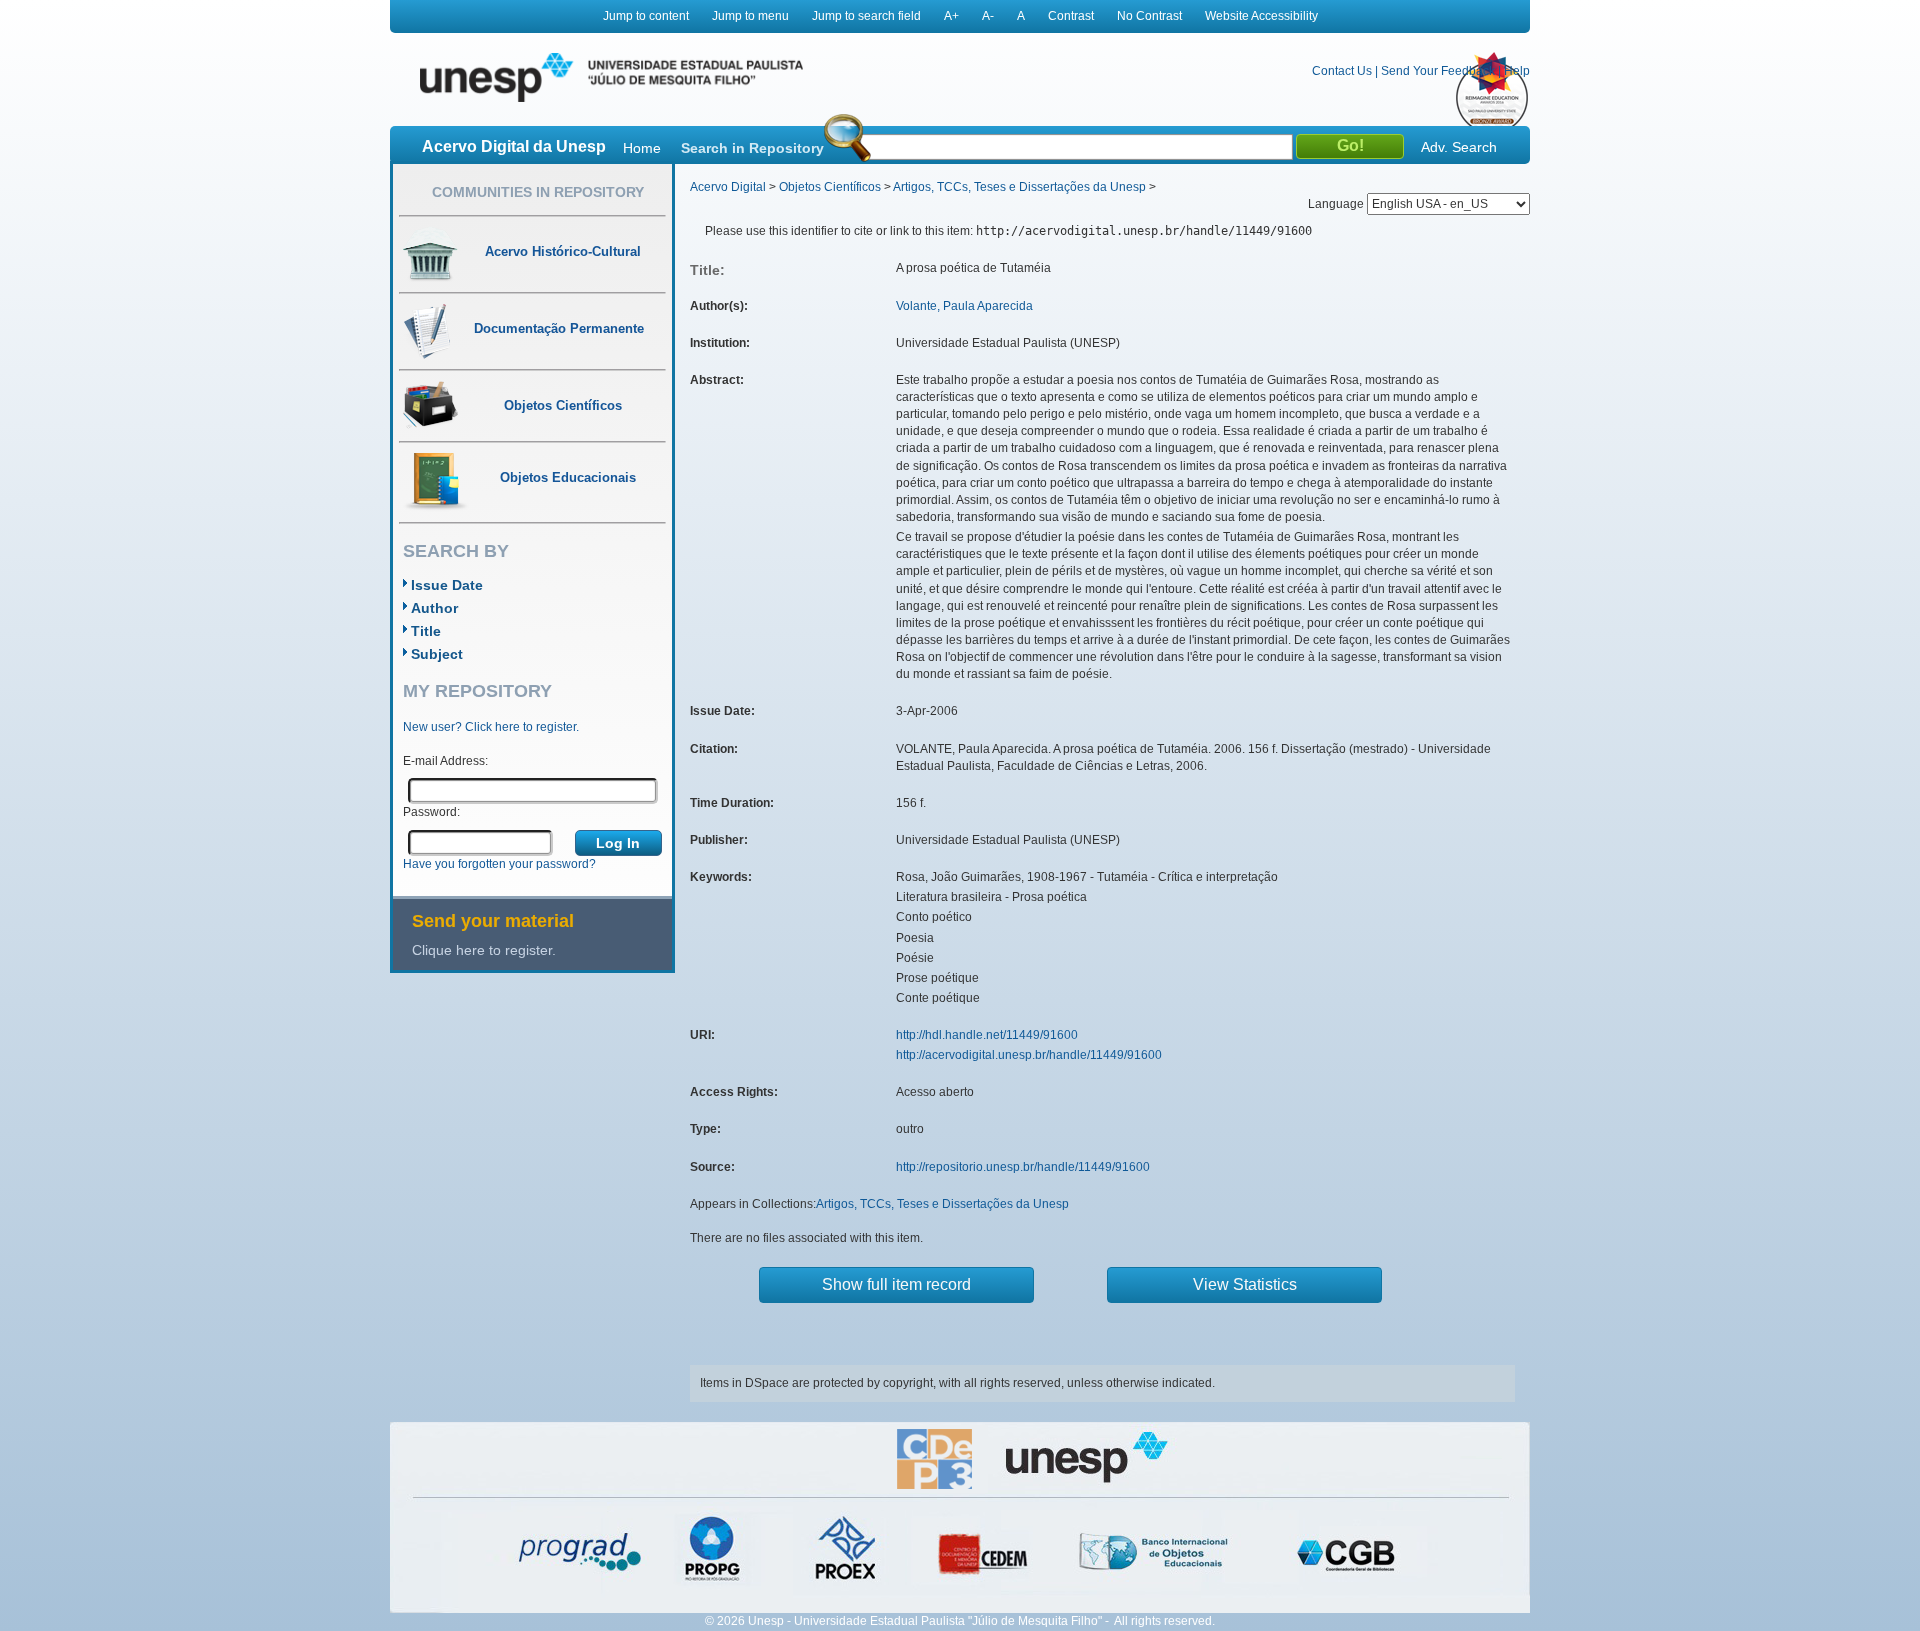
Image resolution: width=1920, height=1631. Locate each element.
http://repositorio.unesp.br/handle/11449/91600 (1023, 1167)
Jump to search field (866, 16)
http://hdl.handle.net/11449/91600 (987, 1035)
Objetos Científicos (830, 187)
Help (1517, 71)
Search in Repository (752, 148)
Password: (431, 812)
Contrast (1071, 16)
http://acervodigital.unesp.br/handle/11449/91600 (1029, 1055)
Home (642, 148)
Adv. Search (1459, 147)
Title (426, 631)
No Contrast (1149, 16)
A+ (951, 16)
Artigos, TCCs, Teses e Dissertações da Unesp (1019, 187)
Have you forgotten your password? (499, 864)
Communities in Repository (538, 192)
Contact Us (1342, 71)
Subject (437, 654)
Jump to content (646, 16)
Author (434, 608)
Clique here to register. (484, 950)
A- (988, 16)
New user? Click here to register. (491, 727)
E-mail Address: (445, 761)
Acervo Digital (728, 187)
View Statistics (1245, 1284)
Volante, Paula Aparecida (964, 306)
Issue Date (447, 585)
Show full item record (896, 1284)
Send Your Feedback (1438, 71)
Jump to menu (750, 16)
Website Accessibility (1261, 16)
